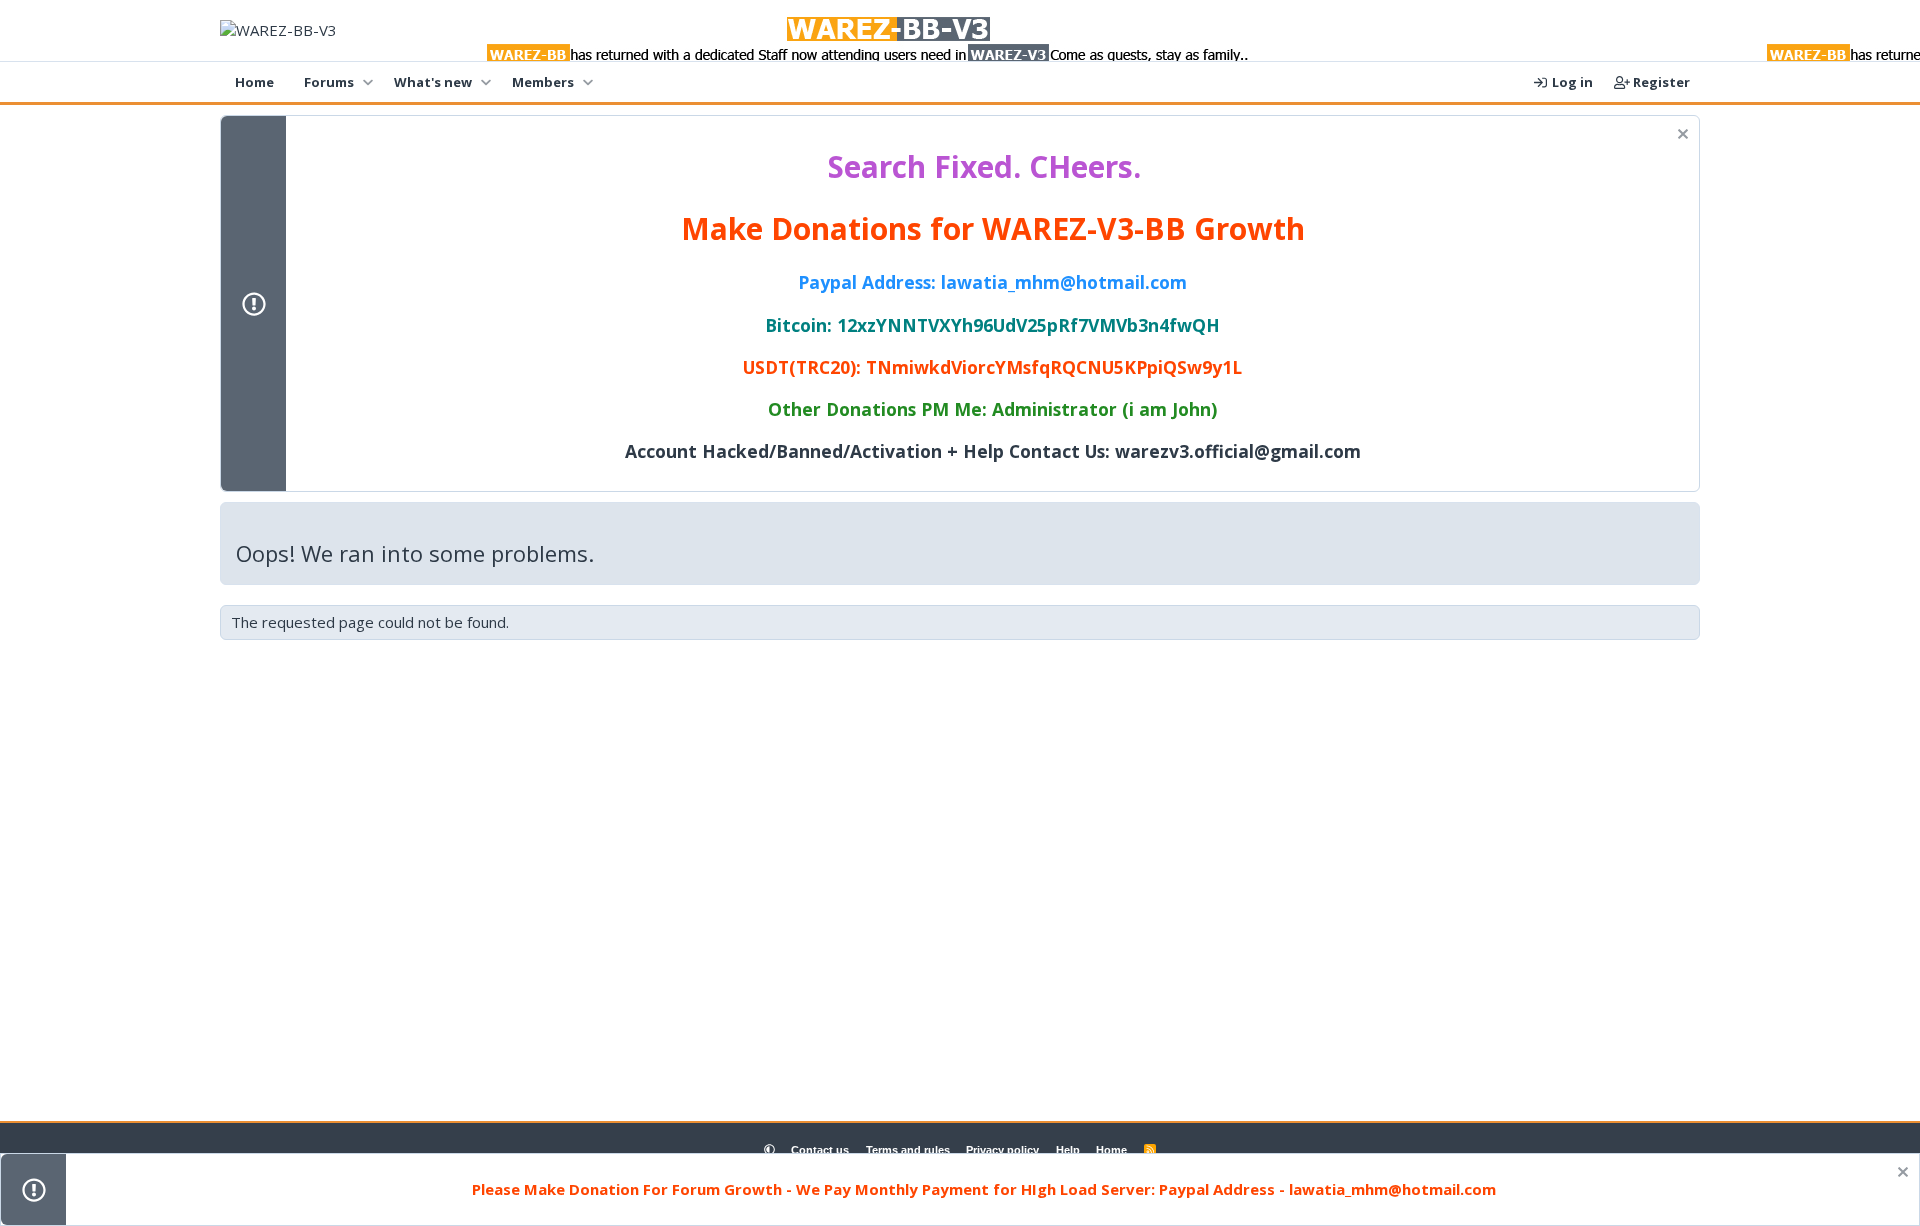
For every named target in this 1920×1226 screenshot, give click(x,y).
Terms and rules (908, 1150)
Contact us (820, 1150)
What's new (433, 82)
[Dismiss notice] (1680, 136)
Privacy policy (1002, 1150)
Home (254, 82)
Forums (329, 82)
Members (543, 82)
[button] (367, 82)
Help (1068, 1150)
